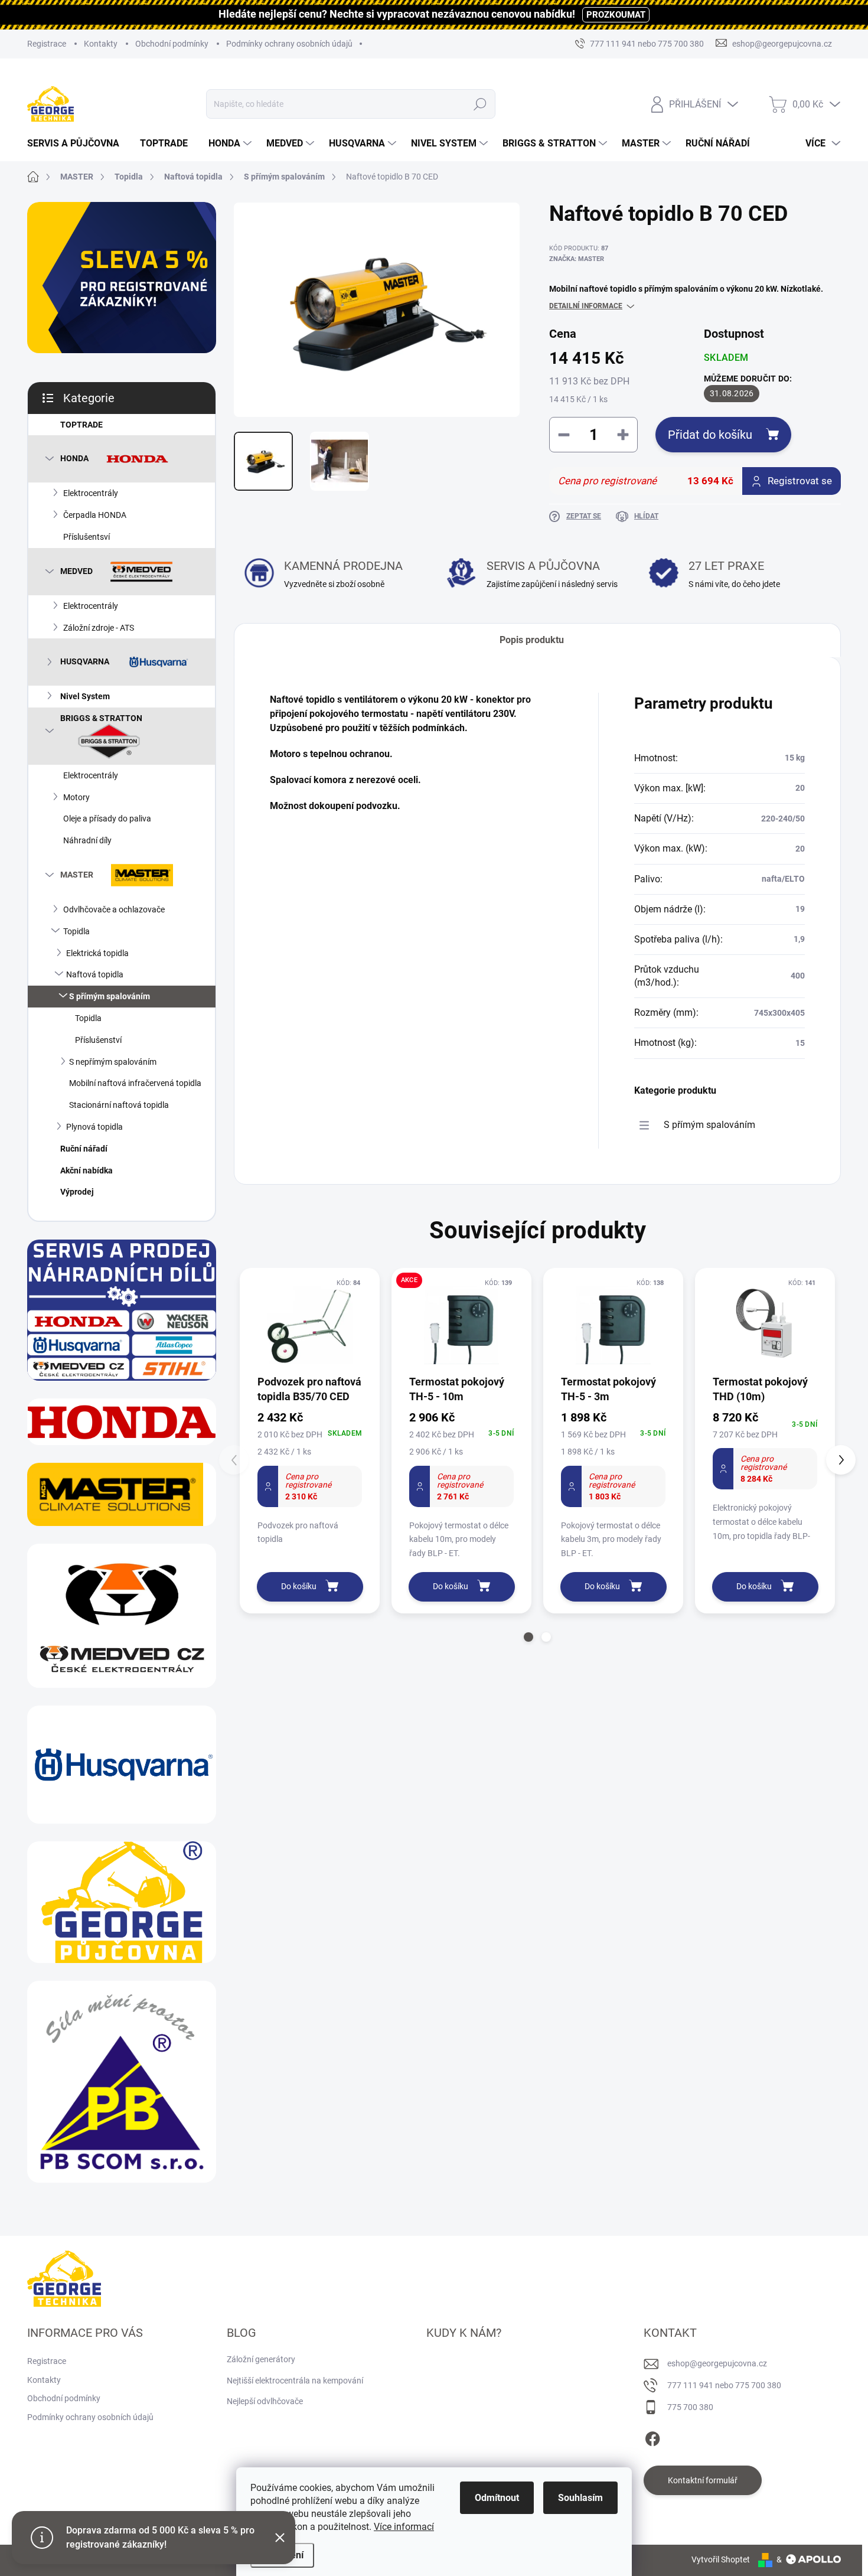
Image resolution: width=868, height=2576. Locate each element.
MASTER (77, 875)
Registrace (47, 44)
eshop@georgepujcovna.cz (717, 2363)
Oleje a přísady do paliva (107, 819)
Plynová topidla (94, 1127)
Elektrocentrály (91, 493)
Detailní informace (586, 306)
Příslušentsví (87, 537)
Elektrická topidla (97, 953)
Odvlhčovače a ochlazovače (114, 909)
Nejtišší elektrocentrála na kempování (295, 2381)
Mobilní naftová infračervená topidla (135, 1083)
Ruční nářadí (84, 1149)
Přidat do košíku (710, 435)
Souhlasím (580, 2498)
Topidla (76, 931)
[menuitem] (78, 144)
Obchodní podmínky (172, 44)
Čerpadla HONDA (95, 515)
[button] (528, 1637)
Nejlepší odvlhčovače (265, 2401)
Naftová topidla (95, 974)
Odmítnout (497, 2498)
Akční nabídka (87, 1170)
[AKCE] (461, 1325)
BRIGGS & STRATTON (101, 718)
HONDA (74, 458)
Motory (76, 797)
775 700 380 (690, 2407)
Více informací (404, 2527)
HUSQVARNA (85, 661)
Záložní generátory (261, 2359)
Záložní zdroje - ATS (99, 628)
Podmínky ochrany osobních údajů (289, 44)
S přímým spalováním (110, 996)
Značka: (577, 259)
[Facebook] (652, 2437)
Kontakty (101, 44)
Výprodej (77, 1192)
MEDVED (76, 570)
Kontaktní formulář (703, 2480)
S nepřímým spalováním (113, 1062)
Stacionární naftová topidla (119, 1105)
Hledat (480, 104)
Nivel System (85, 696)
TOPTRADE (81, 425)
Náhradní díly (87, 840)
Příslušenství (98, 1040)
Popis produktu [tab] (532, 640)
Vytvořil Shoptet (721, 2559)
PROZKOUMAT (616, 15)
